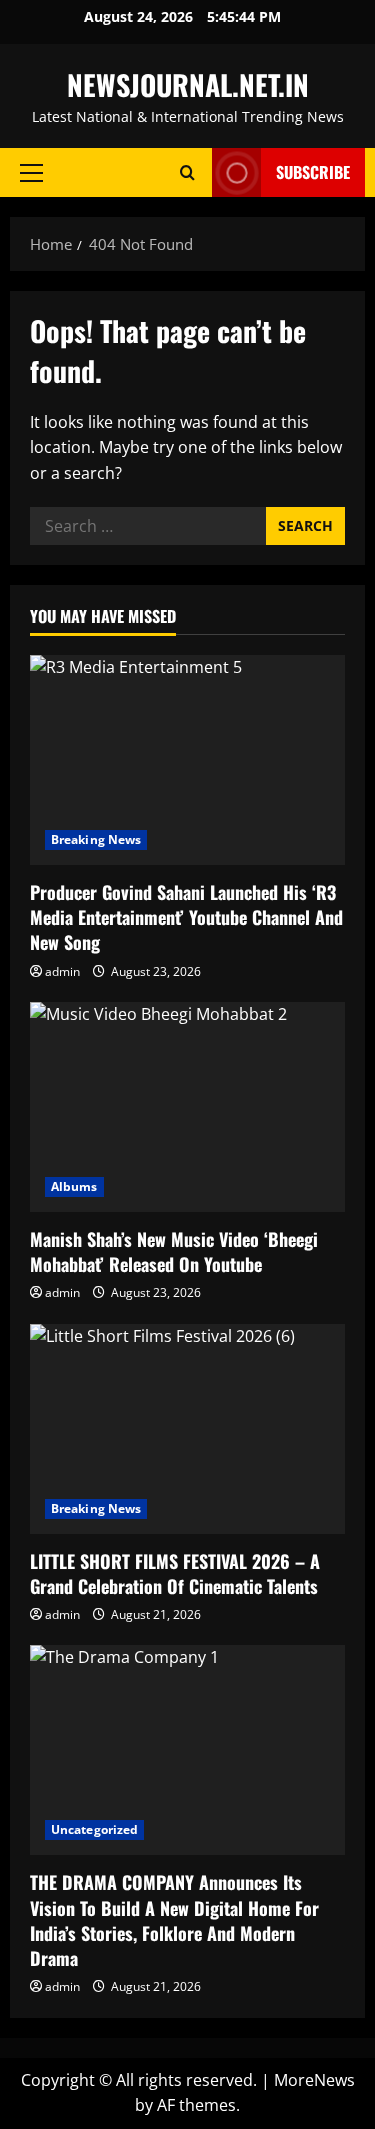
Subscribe (313, 172)
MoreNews (314, 2080)
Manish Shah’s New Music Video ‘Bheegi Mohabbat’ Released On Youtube (174, 1251)
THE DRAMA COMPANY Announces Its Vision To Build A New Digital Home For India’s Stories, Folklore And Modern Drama (174, 1920)
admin (62, 971)
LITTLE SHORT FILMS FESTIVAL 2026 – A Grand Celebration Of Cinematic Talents (175, 1573)
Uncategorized (94, 1829)
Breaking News (96, 839)
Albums (74, 1186)
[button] (31, 173)
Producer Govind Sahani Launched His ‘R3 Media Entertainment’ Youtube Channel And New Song (186, 917)
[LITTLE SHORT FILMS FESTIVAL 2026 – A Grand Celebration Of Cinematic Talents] (187, 1429)
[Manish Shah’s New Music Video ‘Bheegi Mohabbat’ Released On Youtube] (187, 1107)
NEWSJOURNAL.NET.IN (188, 84)
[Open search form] (187, 172)
